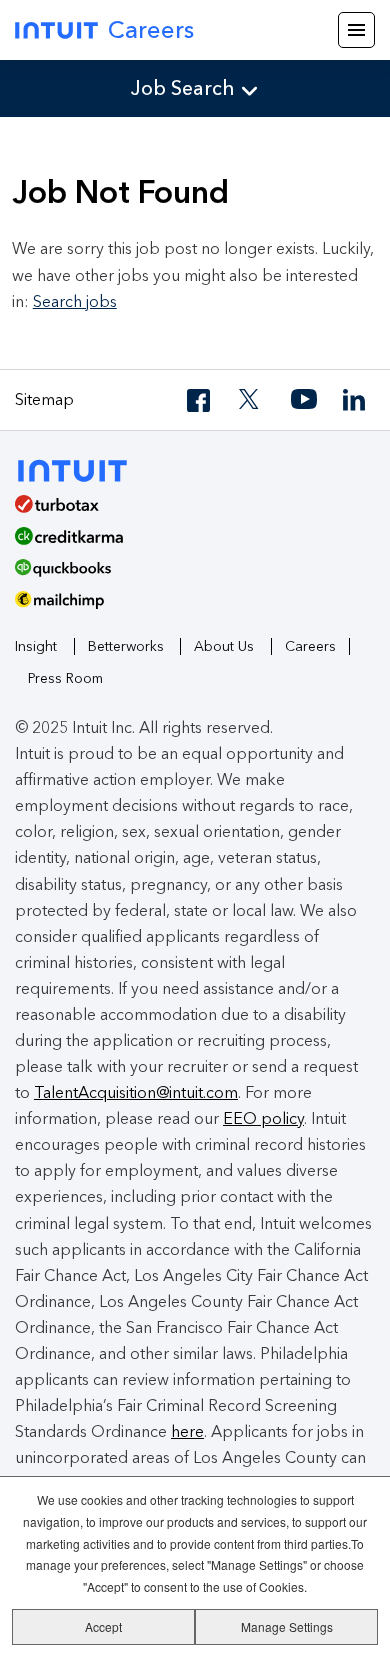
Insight (36, 646)
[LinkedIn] (356, 400)
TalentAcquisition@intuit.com (136, 1092)
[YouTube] (304, 400)
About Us (224, 646)
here (187, 1431)
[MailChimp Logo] (195, 607)
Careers (151, 29)
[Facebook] (200, 400)
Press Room (65, 678)
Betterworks (126, 646)
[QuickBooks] (187, 575)
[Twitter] (252, 400)
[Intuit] (81, 468)
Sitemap (44, 399)
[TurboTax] (187, 511)
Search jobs (75, 301)
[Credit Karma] (187, 543)
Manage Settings (287, 1626)
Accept (103, 1626)
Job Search (183, 88)
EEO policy (263, 1118)
